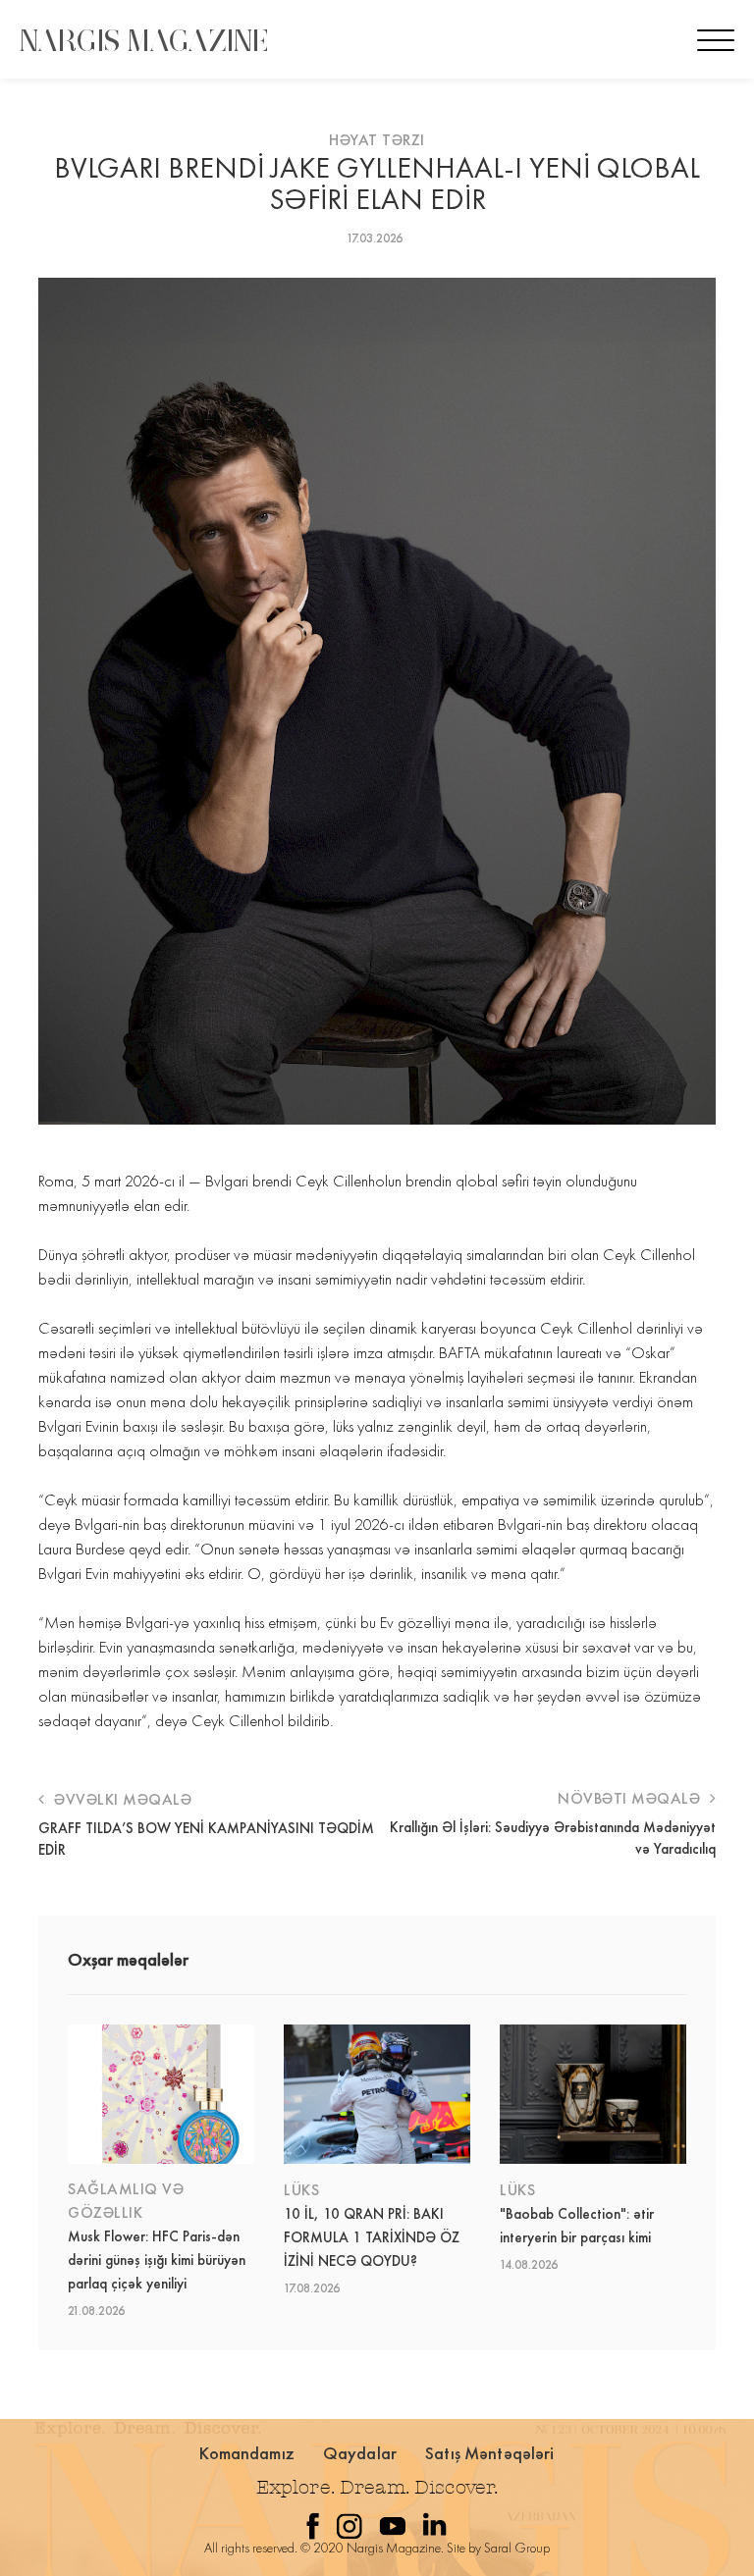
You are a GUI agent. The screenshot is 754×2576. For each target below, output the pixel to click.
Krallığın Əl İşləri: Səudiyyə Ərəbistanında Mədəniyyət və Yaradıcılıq (553, 1838)
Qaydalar (360, 2453)
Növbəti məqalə (631, 1798)
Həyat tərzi (377, 140)
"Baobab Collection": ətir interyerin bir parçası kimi (577, 2226)
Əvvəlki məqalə (121, 1799)
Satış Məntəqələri (490, 2453)
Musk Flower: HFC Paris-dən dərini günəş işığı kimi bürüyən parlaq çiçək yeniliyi (157, 2260)
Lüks (301, 2190)
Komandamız (247, 2453)
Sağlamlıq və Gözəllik (126, 2201)
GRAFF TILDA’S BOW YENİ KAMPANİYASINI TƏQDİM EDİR (206, 1839)
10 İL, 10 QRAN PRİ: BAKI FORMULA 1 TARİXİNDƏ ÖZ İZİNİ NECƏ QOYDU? (372, 2237)
